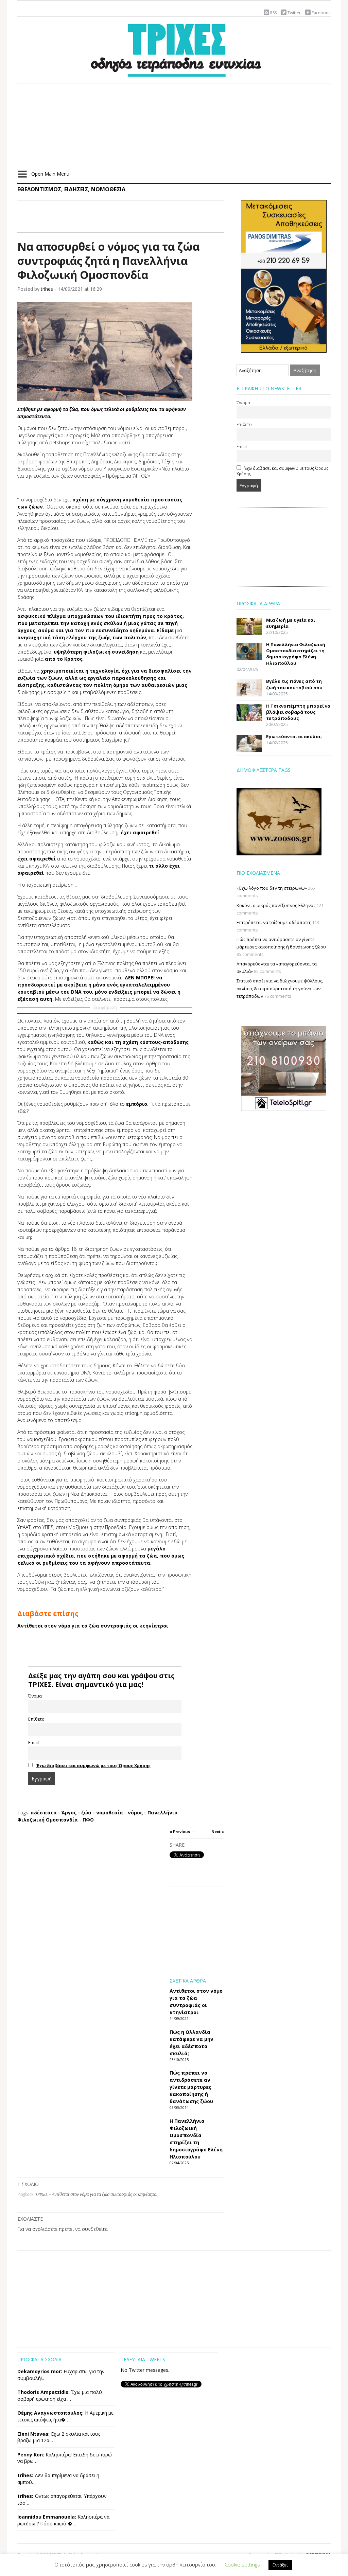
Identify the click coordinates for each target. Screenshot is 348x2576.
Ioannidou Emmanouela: (47, 2517)
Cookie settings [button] (242, 2564)
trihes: (25, 2475)
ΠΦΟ (88, 1820)
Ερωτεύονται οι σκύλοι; (294, 736)
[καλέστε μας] (284, 276)
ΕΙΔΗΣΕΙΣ (76, 189)
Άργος (69, 1813)
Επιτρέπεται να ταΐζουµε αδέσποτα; (274, 922)
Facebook (321, 13)
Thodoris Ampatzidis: (43, 2392)
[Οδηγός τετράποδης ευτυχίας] (174, 49)
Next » (218, 1832)
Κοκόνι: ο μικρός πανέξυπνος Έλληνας (276, 905)
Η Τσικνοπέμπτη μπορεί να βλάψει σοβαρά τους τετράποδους (298, 712)
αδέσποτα (44, 1813)
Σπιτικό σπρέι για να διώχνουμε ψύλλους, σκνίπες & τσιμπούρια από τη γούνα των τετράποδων (280, 988)
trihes (47, 289)
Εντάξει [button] (280, 2565)
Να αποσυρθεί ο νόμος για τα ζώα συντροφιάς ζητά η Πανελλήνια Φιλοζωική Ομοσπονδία (108, 261)
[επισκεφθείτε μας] (284, 1068)
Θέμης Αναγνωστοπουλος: (50, 2413)
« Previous (180, 1832)
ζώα (86, 1813)
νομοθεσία (110, 1813)
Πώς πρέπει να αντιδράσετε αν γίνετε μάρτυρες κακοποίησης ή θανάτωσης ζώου (191, 2087)
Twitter (294, 13)
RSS (273, 13)
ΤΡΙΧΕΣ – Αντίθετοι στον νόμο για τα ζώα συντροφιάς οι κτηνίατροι (97, 2194)
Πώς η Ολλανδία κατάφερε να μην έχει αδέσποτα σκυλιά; (192, 2043)
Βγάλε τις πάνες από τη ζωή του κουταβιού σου (294, 684)
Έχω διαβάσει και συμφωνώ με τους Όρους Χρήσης (93, 1766)
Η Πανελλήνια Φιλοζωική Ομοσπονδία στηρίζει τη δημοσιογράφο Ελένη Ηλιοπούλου (196, 2139)
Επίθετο (36, 1719)
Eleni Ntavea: (33, 2434)
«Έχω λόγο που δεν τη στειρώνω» (272, 888)
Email (33, 1743)
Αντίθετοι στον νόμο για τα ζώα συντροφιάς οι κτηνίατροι (93, 1626)
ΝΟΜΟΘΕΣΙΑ (108, 189)
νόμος (135, 1813)
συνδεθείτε (94, 2229)
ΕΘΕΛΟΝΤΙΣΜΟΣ (39, 189)
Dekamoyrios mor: (40, 2371)
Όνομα (35, 1696)
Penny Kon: (31, 2455)
